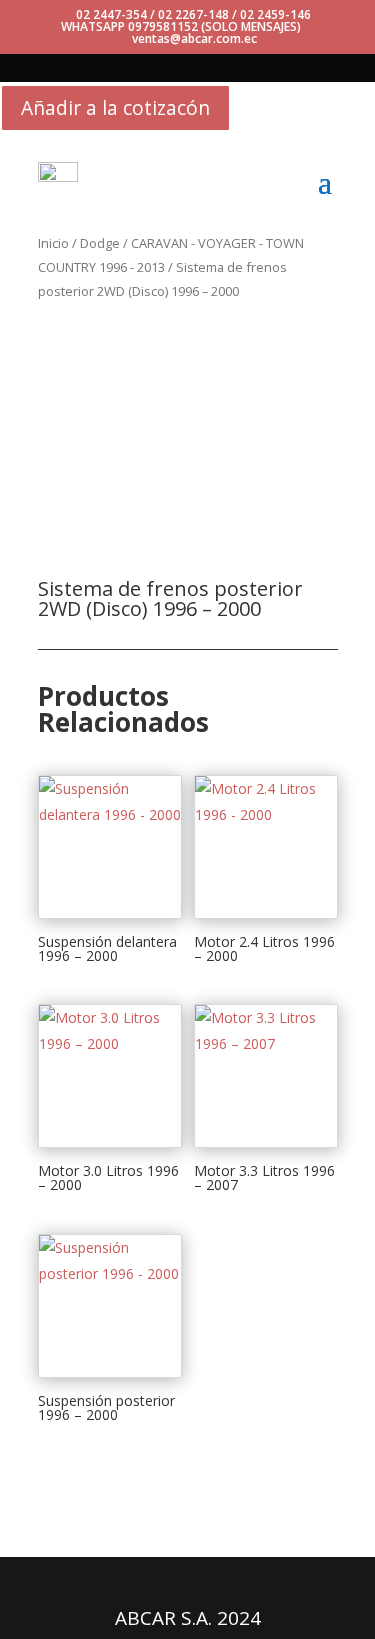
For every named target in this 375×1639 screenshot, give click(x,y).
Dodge (100, 243)
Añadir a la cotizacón (115, 107)
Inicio (53, 243)
